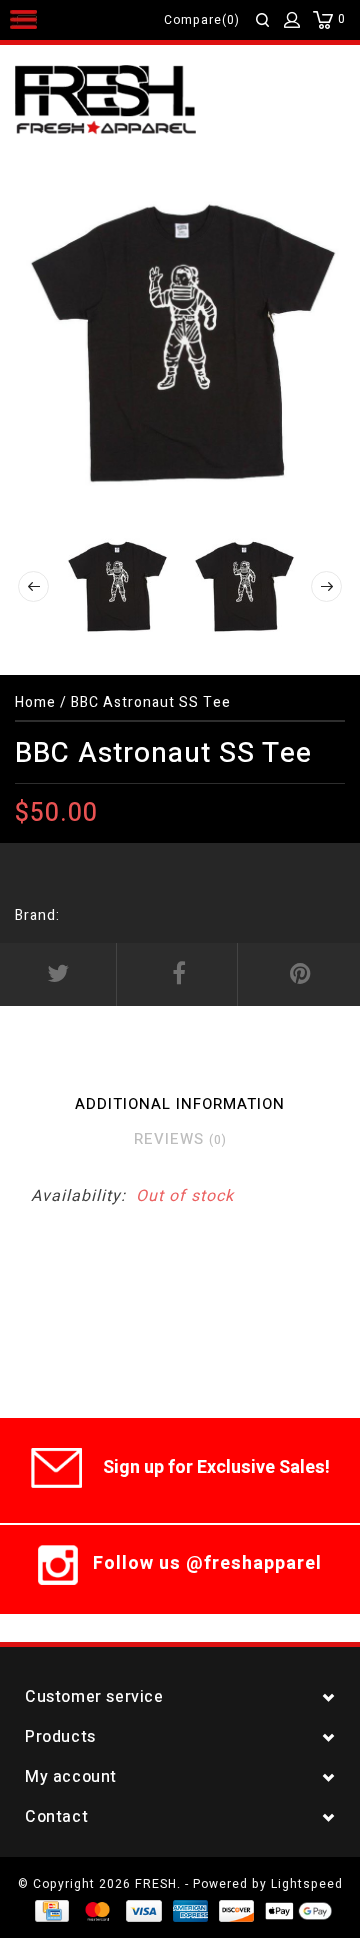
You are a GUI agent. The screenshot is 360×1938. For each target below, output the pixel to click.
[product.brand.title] (66, 915)
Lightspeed (307, 1884)
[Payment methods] (50, 1909)
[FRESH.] (135, 101)
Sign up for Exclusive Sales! (216, 1467)
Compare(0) (202, 20)
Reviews (180, 1139)
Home (35, 702)
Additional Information (180, 1104)
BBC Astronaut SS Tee (151, 702)
